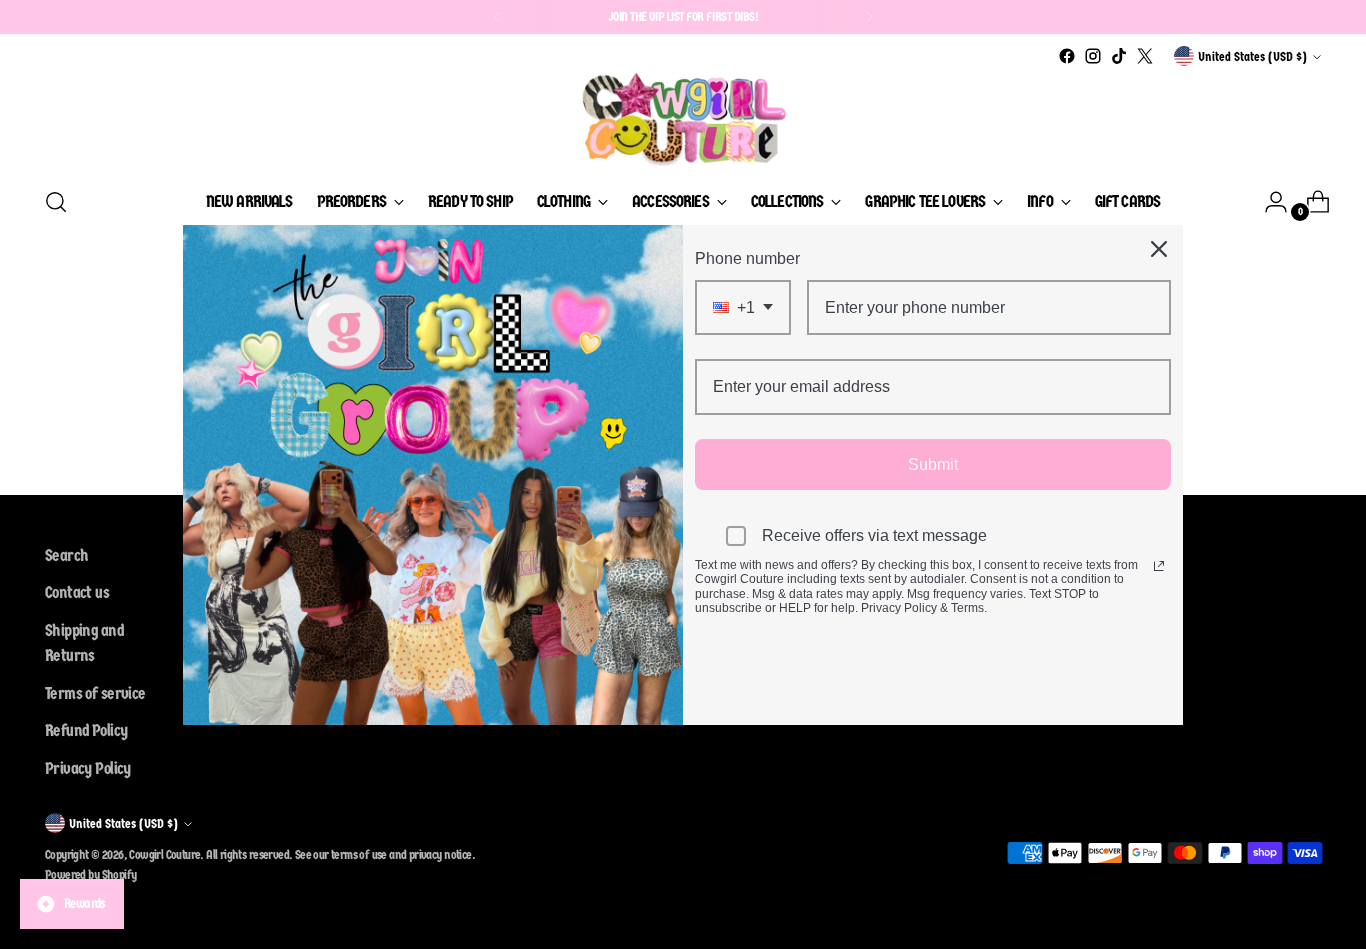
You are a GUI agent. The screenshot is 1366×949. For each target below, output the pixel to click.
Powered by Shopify (90, 874)
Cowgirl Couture (164, 854)
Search (66, 555)
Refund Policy (86, 730)
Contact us (77, 592)
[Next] (869, 17)
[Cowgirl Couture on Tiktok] (1119, 56)
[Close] (1159, 249)
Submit (933, 463)
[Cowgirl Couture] (683, 119)
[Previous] (497, 17)
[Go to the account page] (1268, 202)
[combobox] (743, 307)
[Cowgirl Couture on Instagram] (1093, 56)
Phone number (747, 258)
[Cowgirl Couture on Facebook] (1067, 56)
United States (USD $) (1252, 56)
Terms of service (95, 693)
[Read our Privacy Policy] (1159, 566)
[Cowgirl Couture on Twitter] (1145, 56)
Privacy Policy (88, 768)
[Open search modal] (56, 202)
